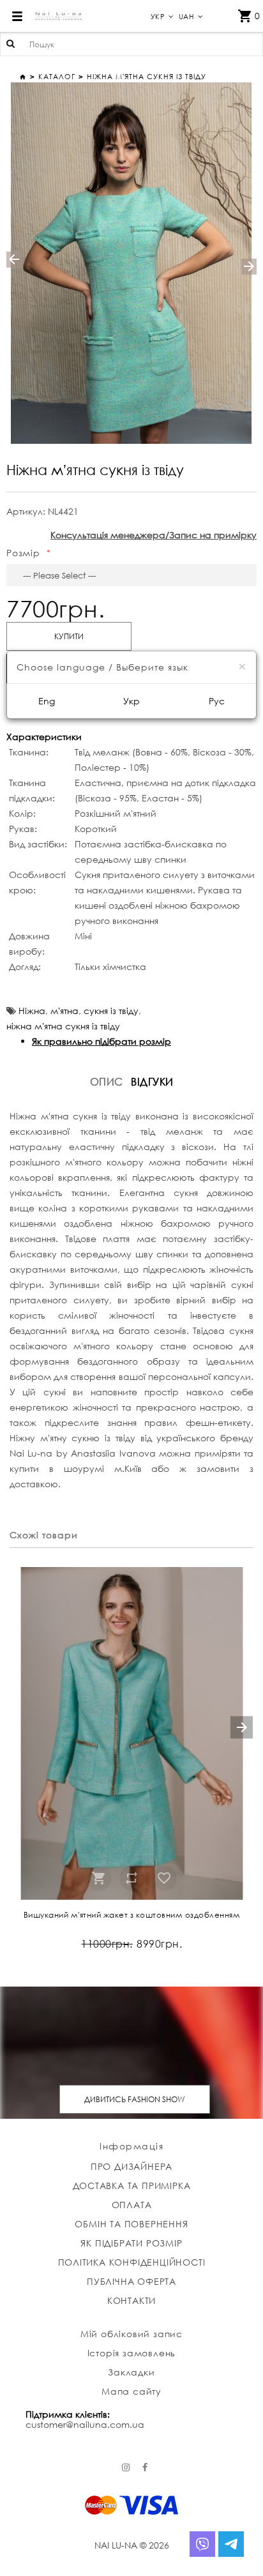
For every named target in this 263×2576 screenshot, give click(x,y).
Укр (131, 701)
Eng (47, 701)
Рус (217, 701)
